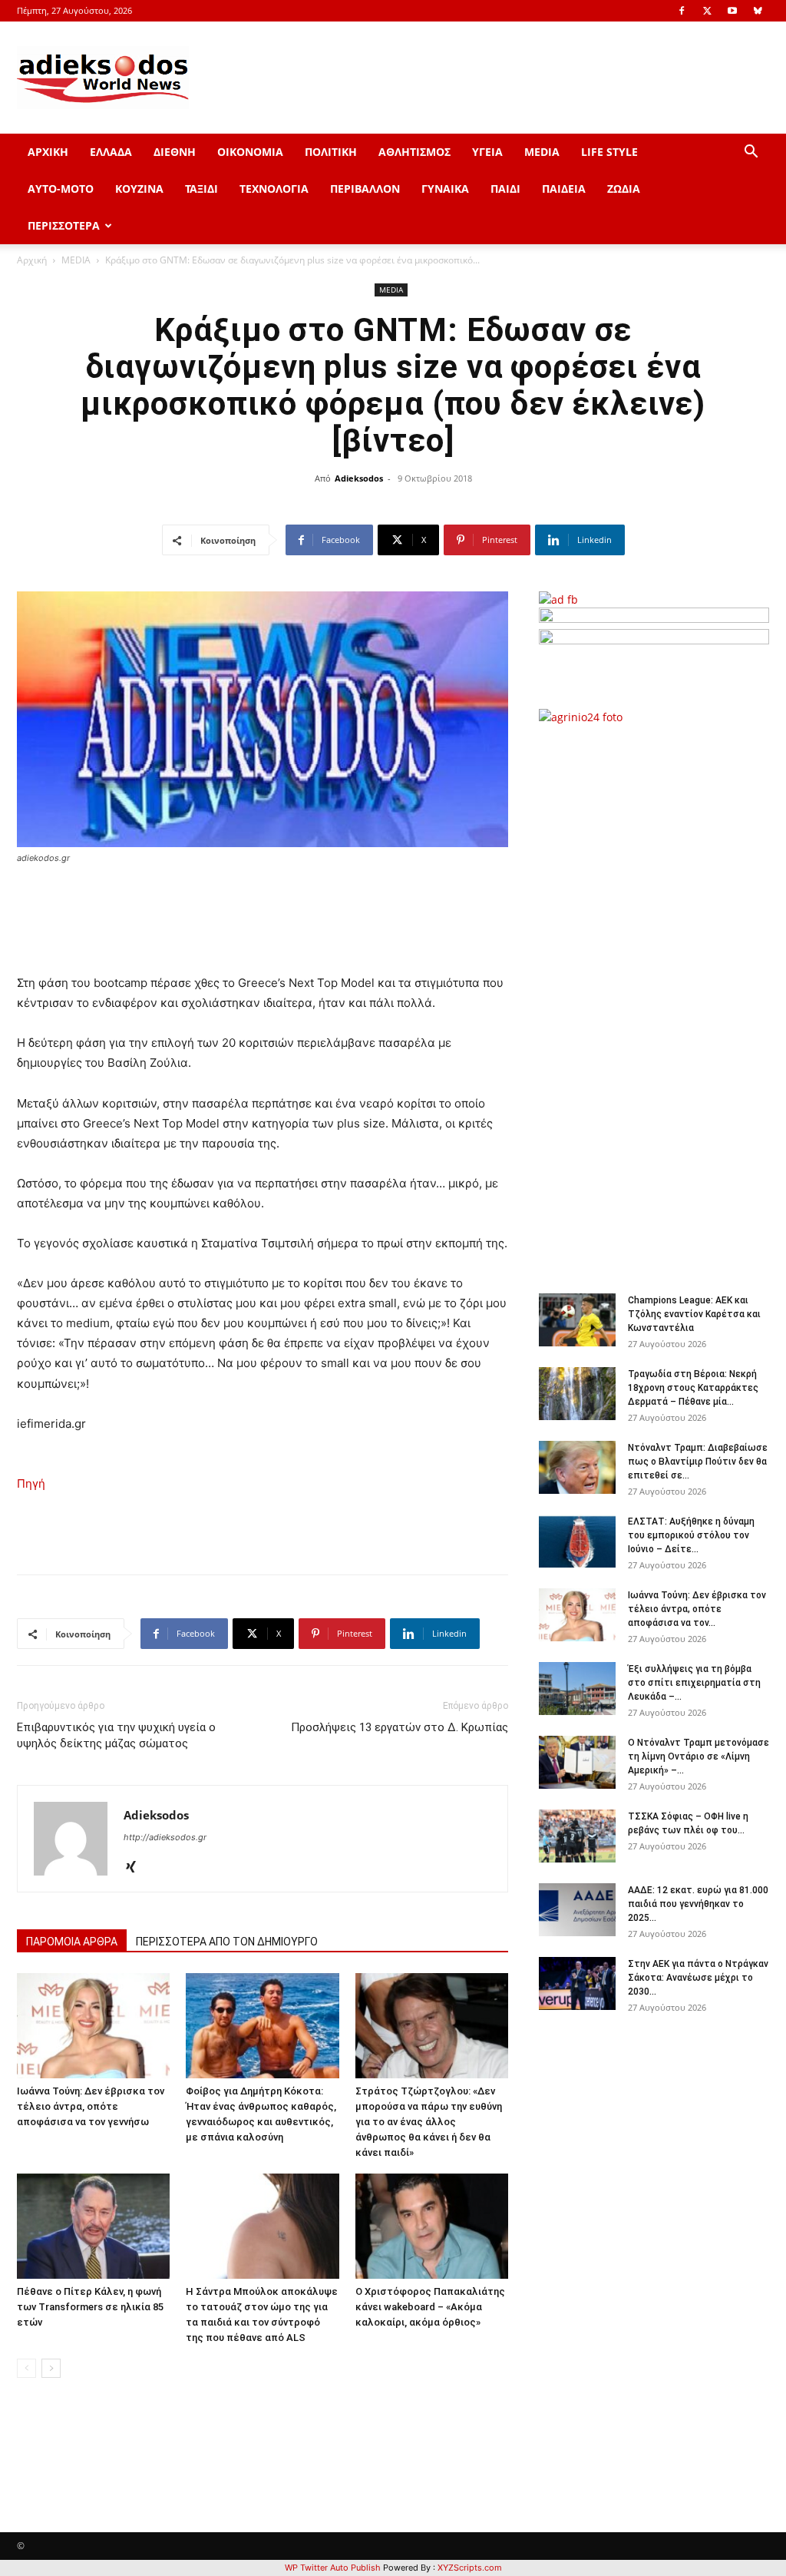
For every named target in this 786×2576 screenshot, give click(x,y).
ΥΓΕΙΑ (487, 152)
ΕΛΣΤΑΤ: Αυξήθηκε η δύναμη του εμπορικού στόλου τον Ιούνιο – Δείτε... (691, 1535)
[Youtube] (732, 11)
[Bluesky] (758, 11)
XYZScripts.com (470, 2568)
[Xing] (136, 1868)
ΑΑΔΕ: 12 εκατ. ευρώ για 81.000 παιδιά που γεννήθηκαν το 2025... (698, 1904)
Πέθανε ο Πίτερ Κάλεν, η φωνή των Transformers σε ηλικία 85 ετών (90, 2307)
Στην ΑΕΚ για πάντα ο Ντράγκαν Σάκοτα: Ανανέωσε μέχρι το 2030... (698, 1978)
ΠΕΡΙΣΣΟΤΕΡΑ (64, 225)
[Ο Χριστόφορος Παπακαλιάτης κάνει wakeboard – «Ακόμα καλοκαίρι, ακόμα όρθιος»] (432, 2226)
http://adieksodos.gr (165, 1837)
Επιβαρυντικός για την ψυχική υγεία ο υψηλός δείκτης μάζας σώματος (116, 1735)
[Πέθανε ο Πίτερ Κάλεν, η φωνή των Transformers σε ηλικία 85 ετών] (93, 2226)
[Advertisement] (662, 1001)
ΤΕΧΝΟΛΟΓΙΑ (274, 189)
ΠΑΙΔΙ (505, 189)
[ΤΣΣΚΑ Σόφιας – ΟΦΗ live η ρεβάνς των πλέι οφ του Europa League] (577, 1836)
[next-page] (51, 2368)
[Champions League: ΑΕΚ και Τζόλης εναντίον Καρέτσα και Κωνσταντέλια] (577, 1320)
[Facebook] (682, 11)
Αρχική (32, 260)
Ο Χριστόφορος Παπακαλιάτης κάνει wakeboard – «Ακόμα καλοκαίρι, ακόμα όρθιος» (430, 2307)
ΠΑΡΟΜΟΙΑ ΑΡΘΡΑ (72, 1942)
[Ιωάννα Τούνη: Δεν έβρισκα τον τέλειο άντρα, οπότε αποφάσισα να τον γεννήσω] (93, 2026)
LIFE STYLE (609, 152)
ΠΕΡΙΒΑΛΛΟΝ (365, 189)
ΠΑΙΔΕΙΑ (564, 189)
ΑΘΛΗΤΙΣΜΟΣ (414, 152)
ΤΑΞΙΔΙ (201, 189)
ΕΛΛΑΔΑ (111, 152)
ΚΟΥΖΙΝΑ (139, 189)
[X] (707, 11)
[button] (751, 153)
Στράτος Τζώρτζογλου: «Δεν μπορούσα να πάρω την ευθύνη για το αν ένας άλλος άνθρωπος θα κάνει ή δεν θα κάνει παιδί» (429, 2122)
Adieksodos (359, 478)
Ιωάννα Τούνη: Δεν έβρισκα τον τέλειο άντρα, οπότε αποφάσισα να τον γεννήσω (91, 2106)
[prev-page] (26, 2368)
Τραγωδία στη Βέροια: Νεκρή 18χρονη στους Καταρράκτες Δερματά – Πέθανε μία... (693, 1388)
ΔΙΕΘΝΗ (175, 152)
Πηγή (31, 1483)
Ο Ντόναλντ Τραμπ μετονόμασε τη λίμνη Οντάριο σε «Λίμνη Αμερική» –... (698, 1757)
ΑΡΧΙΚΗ (48, 152)
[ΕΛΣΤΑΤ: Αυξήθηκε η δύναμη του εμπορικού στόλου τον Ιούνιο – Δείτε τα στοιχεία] (577, 1541)
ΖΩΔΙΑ (624, 189)
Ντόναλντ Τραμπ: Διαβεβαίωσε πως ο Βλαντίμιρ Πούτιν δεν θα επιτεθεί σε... (698, 1462)
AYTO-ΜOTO (61, 189)
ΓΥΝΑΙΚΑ (445, 189)
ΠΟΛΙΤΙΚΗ (331, 152)
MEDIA (542, 152)
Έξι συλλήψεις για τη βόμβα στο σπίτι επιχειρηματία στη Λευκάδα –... (694, 1683)
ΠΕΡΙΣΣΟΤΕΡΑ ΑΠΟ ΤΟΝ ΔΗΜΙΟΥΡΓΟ (227, 1942)
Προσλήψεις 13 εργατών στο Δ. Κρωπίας (400, 1727)
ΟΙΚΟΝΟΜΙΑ (250, 152)
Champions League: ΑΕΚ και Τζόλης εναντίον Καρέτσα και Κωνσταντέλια (694, 1314)
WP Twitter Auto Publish (333, 2568)
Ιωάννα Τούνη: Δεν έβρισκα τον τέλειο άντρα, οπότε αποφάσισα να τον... (697, 1609)
